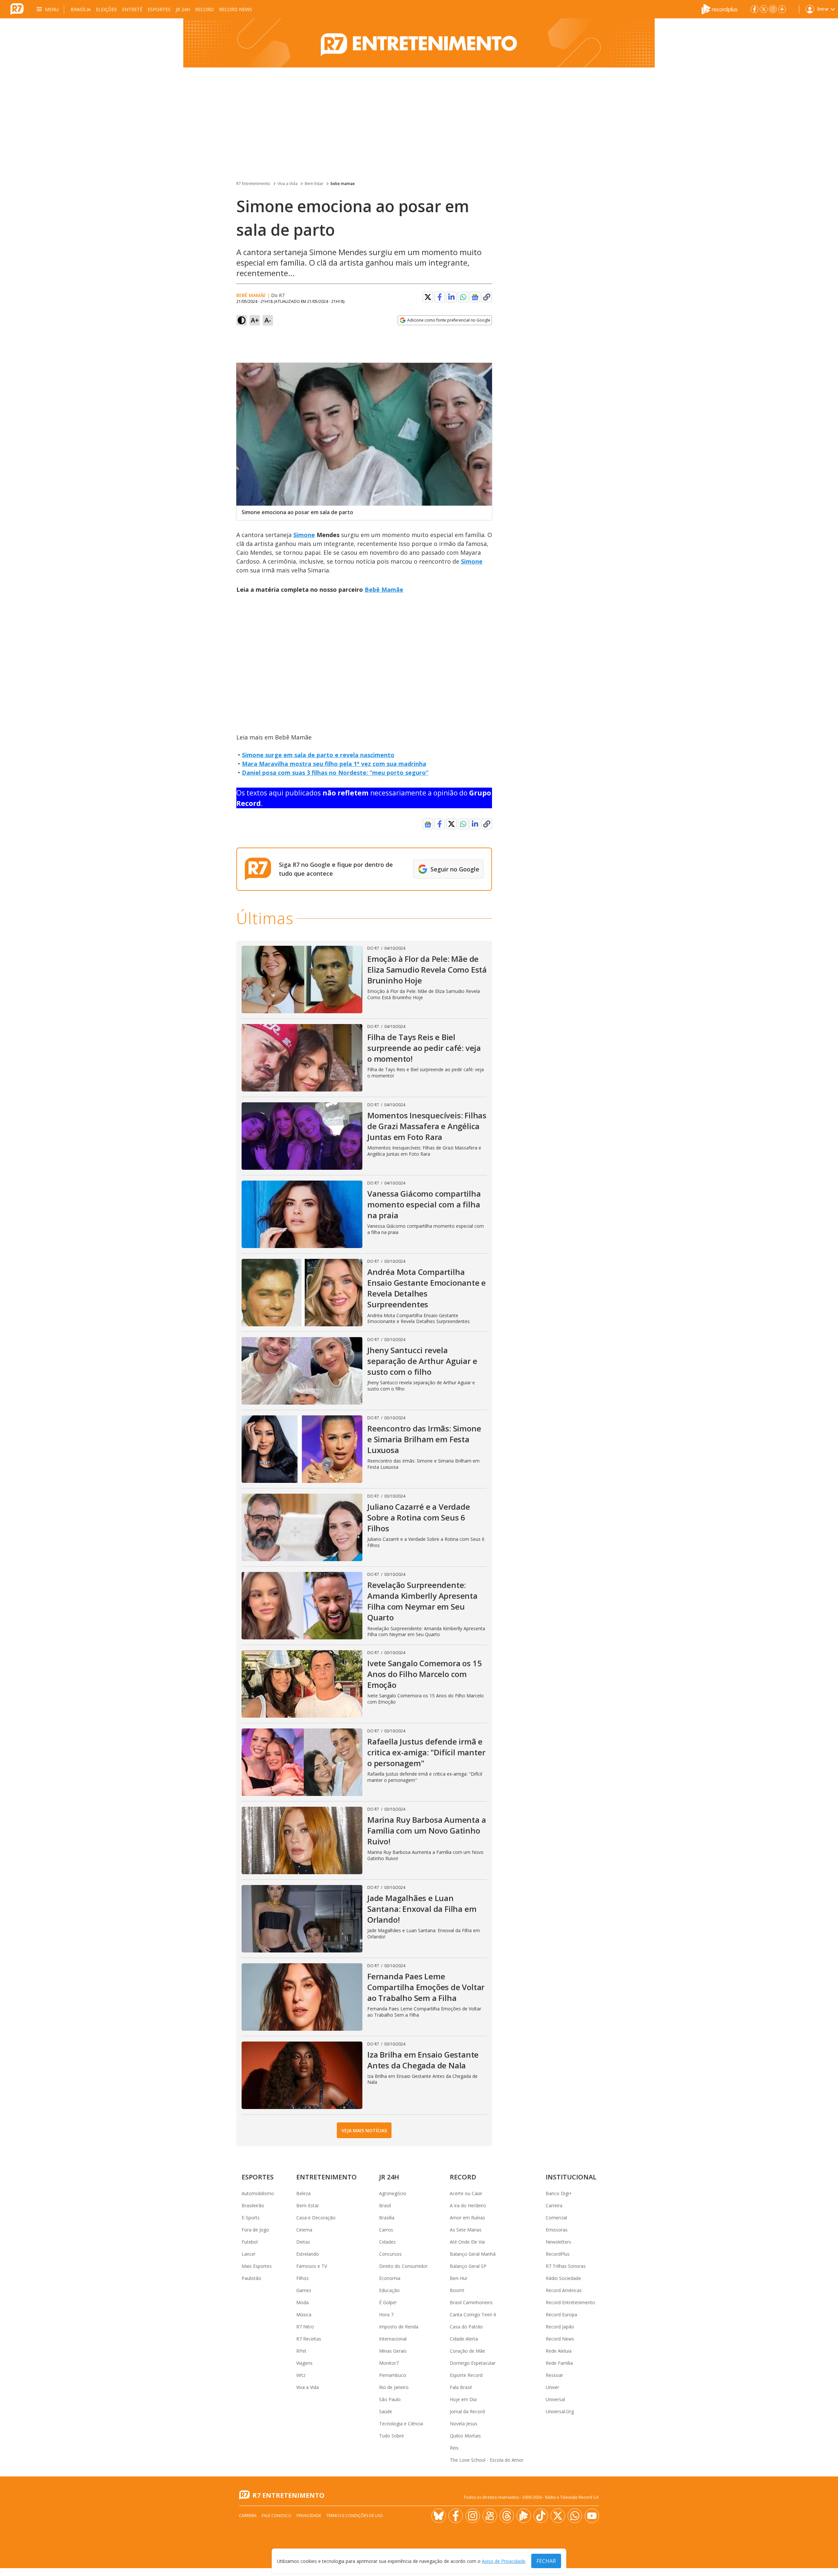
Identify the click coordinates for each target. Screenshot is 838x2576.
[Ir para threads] (507, 2516)
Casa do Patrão (466, 2327)
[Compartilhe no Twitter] (428, 297)
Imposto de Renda (399, 2327)
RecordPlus (558, 2254)
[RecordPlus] (720, 9)
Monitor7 (389, 2363)
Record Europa (561, 2315)
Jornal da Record (467, 2411)
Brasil (385, 2205)
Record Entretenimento (570, 2302)
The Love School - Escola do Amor (487, 2460)
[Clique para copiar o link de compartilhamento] (487, 297)
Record (204, 9)
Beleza (303, 2193)
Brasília (81, 9)
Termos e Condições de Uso (355, 2516)
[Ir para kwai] (490, 2516)
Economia (390, 2278)
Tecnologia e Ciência (401, 2424)
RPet (301, 2351)
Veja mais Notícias (364, 2130)
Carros (386, 2230)
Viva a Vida (288, 184)
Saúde (386, 2411)
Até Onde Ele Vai (467, 2242)
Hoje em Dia (463, 2399)
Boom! (457, 2290)
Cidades (387, 2242)
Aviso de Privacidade (504, 2561)
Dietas (303, 2242)
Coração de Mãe (467, 2351)
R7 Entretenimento (253, 184)
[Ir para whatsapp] (575, 2516)
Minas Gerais (393, 2351)
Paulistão (251, 2278)
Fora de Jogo (255, 2230)
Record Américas (564, 2290)
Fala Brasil (461, 2387)
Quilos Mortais (465, 2436)
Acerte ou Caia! (466, 2193)
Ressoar (554, 2375)
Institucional (571, 2177)
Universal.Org (560, 2411)
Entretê (132, 9)
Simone (304, 535)
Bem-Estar (308, 2205)
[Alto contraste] (242, 320)
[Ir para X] (764, 9)
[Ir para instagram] (773, 9)
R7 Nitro (305, 2327)
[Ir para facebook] (755, 9)
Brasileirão (253, 2205)
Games (304, 2290)
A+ (255, 320)
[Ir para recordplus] (524, 2516)
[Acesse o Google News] (475, 297)
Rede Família (559, 2363)
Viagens (304, 2363)
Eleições (106, 9)
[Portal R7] (17, 9)
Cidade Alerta (464, 2339)
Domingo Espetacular (473, 2363)
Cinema (304, 2230)
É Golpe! (388, 2302)
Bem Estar (314, 184)
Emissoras (557, 2230)
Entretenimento (327, 2177)
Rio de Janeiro (394, 2387)
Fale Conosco (277, 2516)
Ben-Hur (459, 2278)
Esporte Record (466, 2375)
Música (304, 2315)
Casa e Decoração (316, 2218)
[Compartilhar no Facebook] (440, 297)
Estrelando (308, 2254)
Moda (302, 2302)
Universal (555, 2399)
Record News (236, 9)
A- (268, 320)
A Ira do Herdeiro (468, 2205)
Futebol (250, 2242)
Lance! (248, 2254)
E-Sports (251, 2218)
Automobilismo (258, 2193)
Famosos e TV (312, 2266)
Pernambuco (393, 2375)
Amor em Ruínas (467, 2218)
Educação (389, 2290)
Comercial (556, 2218)
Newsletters (558, 2242)
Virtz (301, 2375)
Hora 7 (386, 2315)
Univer (552, 2387)
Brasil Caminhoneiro (471, 2302)
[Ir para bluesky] (439, 2516)
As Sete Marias (466, 2230)
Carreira (554, 2205)
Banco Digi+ (559, 2193)
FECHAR (546, 2561)
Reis (454, 2448)
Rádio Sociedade (563, 2278)
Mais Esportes (257, 2266)
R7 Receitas (309, 2339)
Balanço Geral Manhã (473, 2254)
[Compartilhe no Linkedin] (451, 297)
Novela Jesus (464, 2424)
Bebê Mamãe (384, 589)
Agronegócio (393, 2193)
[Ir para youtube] (592, 2516)
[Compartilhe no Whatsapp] (463, 297)
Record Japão (560, 2327)
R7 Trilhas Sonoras (566, 2266)
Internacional (393, 2339)
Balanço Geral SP (468, 2266)
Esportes (159, 9)
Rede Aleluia (559, 2351)
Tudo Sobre (392, 2436)
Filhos (302, 2278)
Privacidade (309, 2516)
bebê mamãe (251, 295)
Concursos (390, 2254)
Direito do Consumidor (403, 2266)
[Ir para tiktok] (541, 2516)
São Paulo (390, 2399)
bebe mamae (343, 184)
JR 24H (183, 9)
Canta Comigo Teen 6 (473, 2315)
